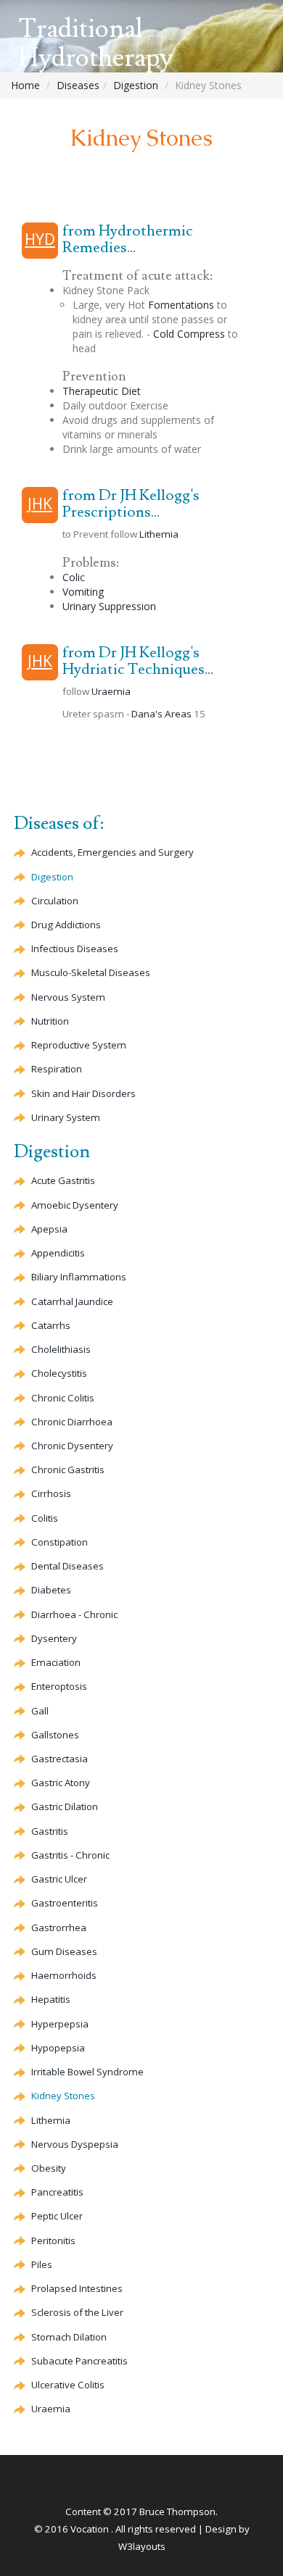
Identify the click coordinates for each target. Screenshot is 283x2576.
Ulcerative (68, 2385)
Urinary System (66, 1117)
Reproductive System (79, 1045)
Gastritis (50, 1831)
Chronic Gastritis (68, 1470)
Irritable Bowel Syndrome (87, 2072)
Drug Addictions (66, 925)
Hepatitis (51, 1999)
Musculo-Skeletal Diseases (91, 972)
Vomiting (83, 592)
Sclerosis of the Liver (77, 2312)
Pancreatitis (57, 2192)
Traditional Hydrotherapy (95, 44)
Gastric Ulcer (59, 1879)
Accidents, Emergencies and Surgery (112, 852)
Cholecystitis (59, 1373)
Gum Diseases (64, 1951)
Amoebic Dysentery (75, 1205)
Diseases (78, 85)
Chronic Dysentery (72, 1446)
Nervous (75, 2144)
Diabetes (51, 1590)
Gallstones (55, 1735)
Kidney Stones (63, 2096)
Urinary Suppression (109, 606)
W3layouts (142, 2546)
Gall (40, 1711)
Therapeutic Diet (102, 391)
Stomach (69, 2337)
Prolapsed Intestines (77, 2288)
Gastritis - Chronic (70, 1855)
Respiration (57, 1069)
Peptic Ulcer (57, 2216)
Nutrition (50, 1021)
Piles (42, 2264)
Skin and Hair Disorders (83, 1093)
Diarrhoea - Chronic (74, 1614)
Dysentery (54, 1638)
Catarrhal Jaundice (72, 1301)
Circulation (55, 901)
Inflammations (79, 1277)
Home (25, 85)
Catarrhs (51, 1325)
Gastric (61, 1783)
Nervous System (68, 997)
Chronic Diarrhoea (72, 1422)
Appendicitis (58, 1253)
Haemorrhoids (64, 1975)
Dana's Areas (161, 714)
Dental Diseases (67, 1566)
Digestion (136, 85)
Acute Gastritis (63, 1180)
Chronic (63, 1398)
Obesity (49, 2168)
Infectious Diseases (75, 949)
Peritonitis (53, 2241)
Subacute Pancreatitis (79, 2361)
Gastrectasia (60, 1759)
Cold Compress (189, 334)
